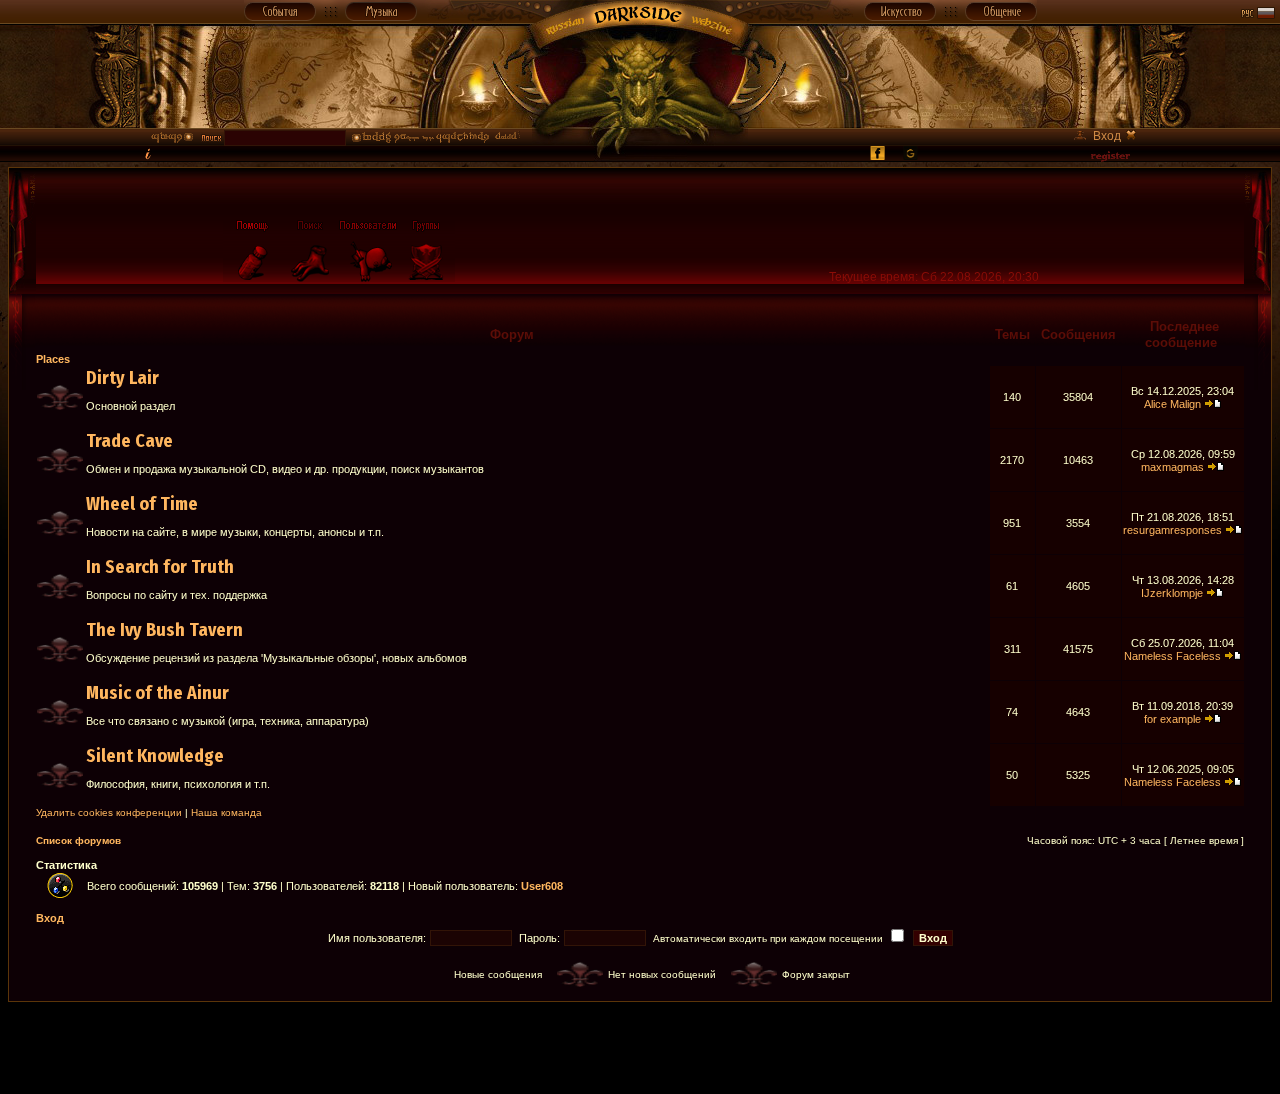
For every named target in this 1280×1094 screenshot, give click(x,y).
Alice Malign (1172, 404)
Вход (50, 918)
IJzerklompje (1172, 593)
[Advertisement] (640, 1047)
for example (1172, 719)
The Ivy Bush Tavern (164, 630)
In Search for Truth (160, 567)
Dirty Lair (122, 378)
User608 (542, 886)
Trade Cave (129, 441)
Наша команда (226, 812)
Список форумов (78, 840)
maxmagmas (1172, 467)
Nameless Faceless (1172, 656)
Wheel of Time (142, 504)
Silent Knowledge (155, 756)
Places (53, 359)
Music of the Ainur (157, 693)
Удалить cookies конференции (109, 812)
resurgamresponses (1172, 530)
